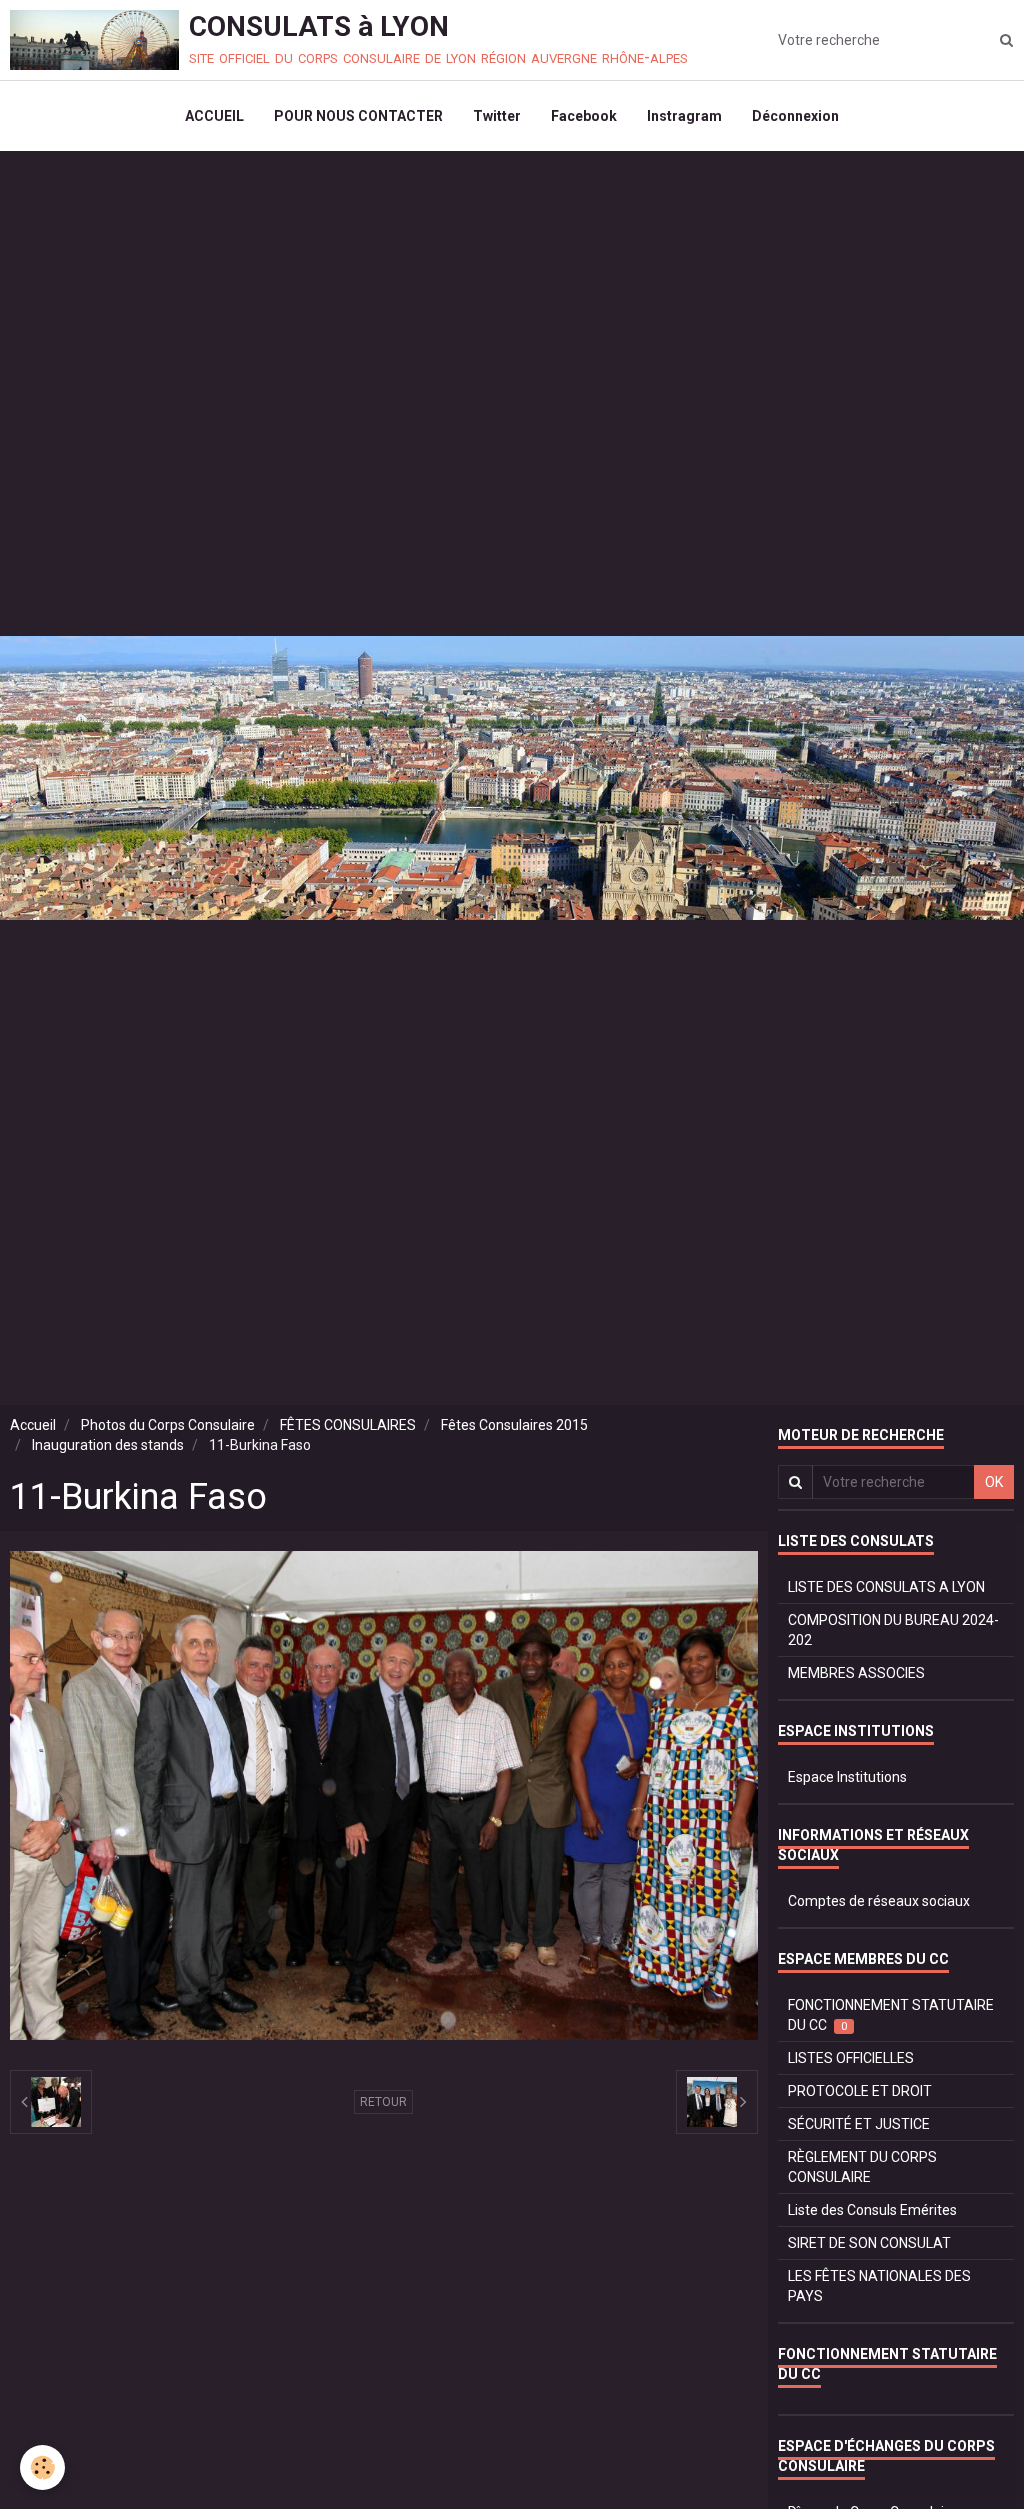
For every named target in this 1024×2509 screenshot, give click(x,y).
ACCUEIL (214, 116)
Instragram (684, 116)
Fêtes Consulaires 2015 (514, 1425)
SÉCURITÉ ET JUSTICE (859, 2124)
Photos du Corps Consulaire (168, 1425)
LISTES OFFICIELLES (851, 2058)
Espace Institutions (847, 1777)
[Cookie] (42, 2467)
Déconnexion (795, 116)
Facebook (584, 116)
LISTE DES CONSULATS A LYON (886, 1587)
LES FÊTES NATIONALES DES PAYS (879, 2286)
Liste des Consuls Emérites (872, 2210)
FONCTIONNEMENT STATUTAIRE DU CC (891, 2015)
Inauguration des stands (108, 1445)
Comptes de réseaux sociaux (879, 1901)
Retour (383, 2102)
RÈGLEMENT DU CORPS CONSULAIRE (862, 2167)
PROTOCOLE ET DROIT (860, 2091)
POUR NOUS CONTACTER (358, 116)
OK (994, 1482)
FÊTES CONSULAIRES (348, 1425)
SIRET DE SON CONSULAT (869, 2243)
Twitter (497, 116)
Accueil (33, 1425)
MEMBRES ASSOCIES (856, 1673)
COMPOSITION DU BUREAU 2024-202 (893, 1630)
